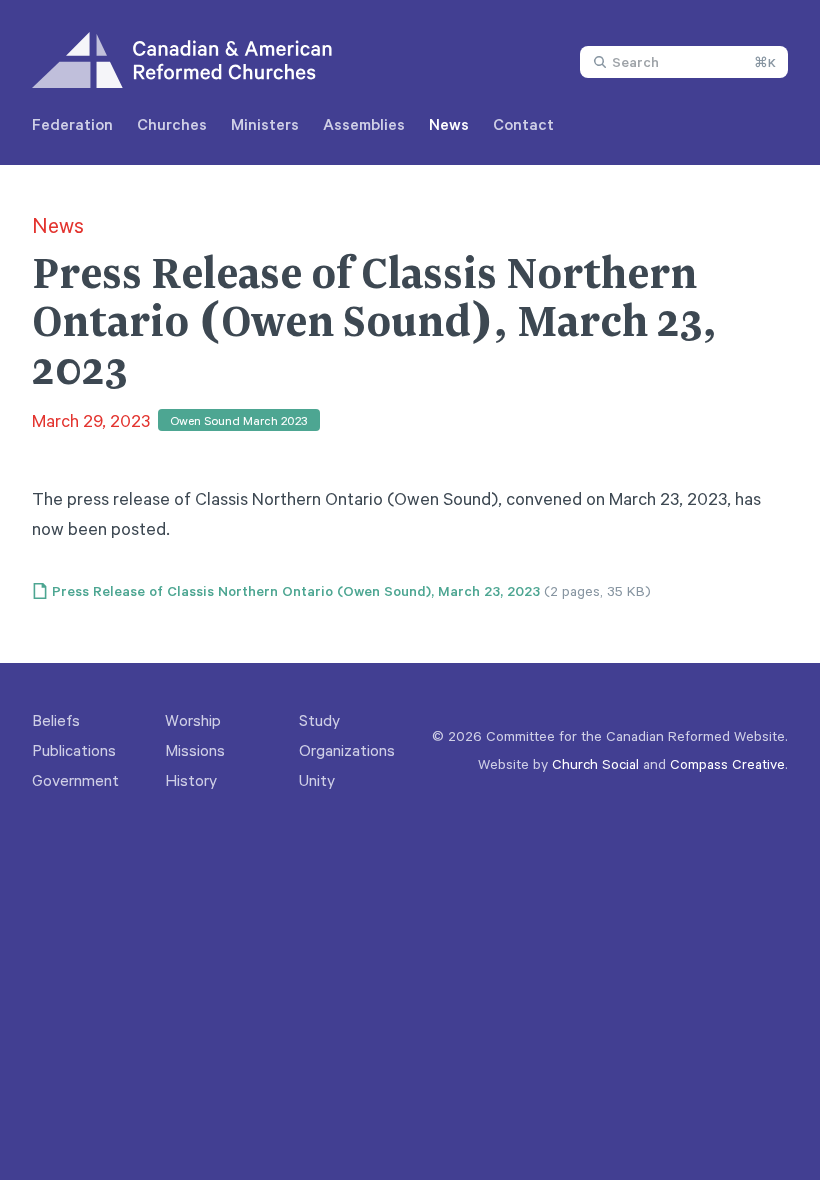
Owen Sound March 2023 (239, 420)
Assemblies (364, 124)
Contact (523, 124)
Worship (193, 720)
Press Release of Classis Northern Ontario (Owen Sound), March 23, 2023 (296, 591)
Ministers (265, 124)
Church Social (595, 763)
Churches (172, 124)
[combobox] (684, 62)
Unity (317, 780)
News (449, 124)
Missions (195, 750)
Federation (72, 124)
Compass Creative (727, 763)
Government (75, 780)
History (191, 780)
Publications (74, 750)
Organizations (347, 750)
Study (319, 720)
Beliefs (56, 720)
